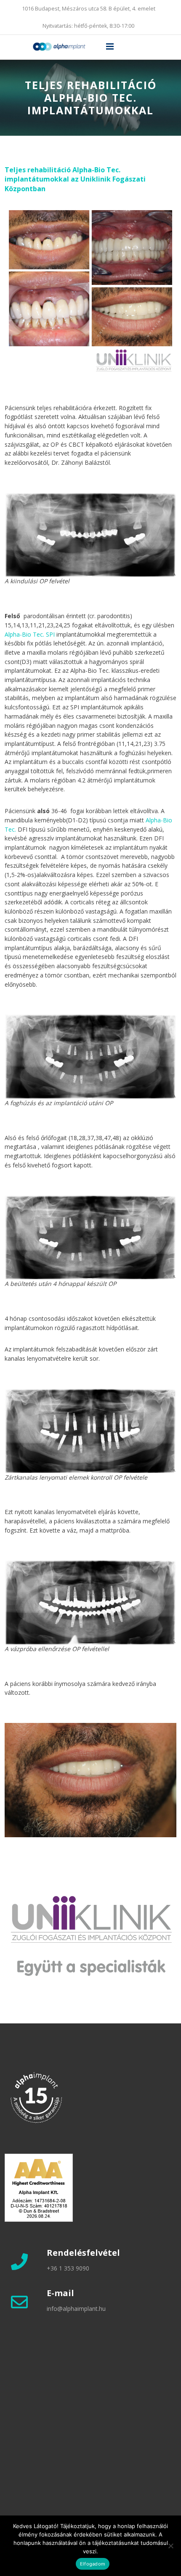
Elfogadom (93, 2564)
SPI (50, 634)
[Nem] (170, 2546)
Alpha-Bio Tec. (24, 634)
